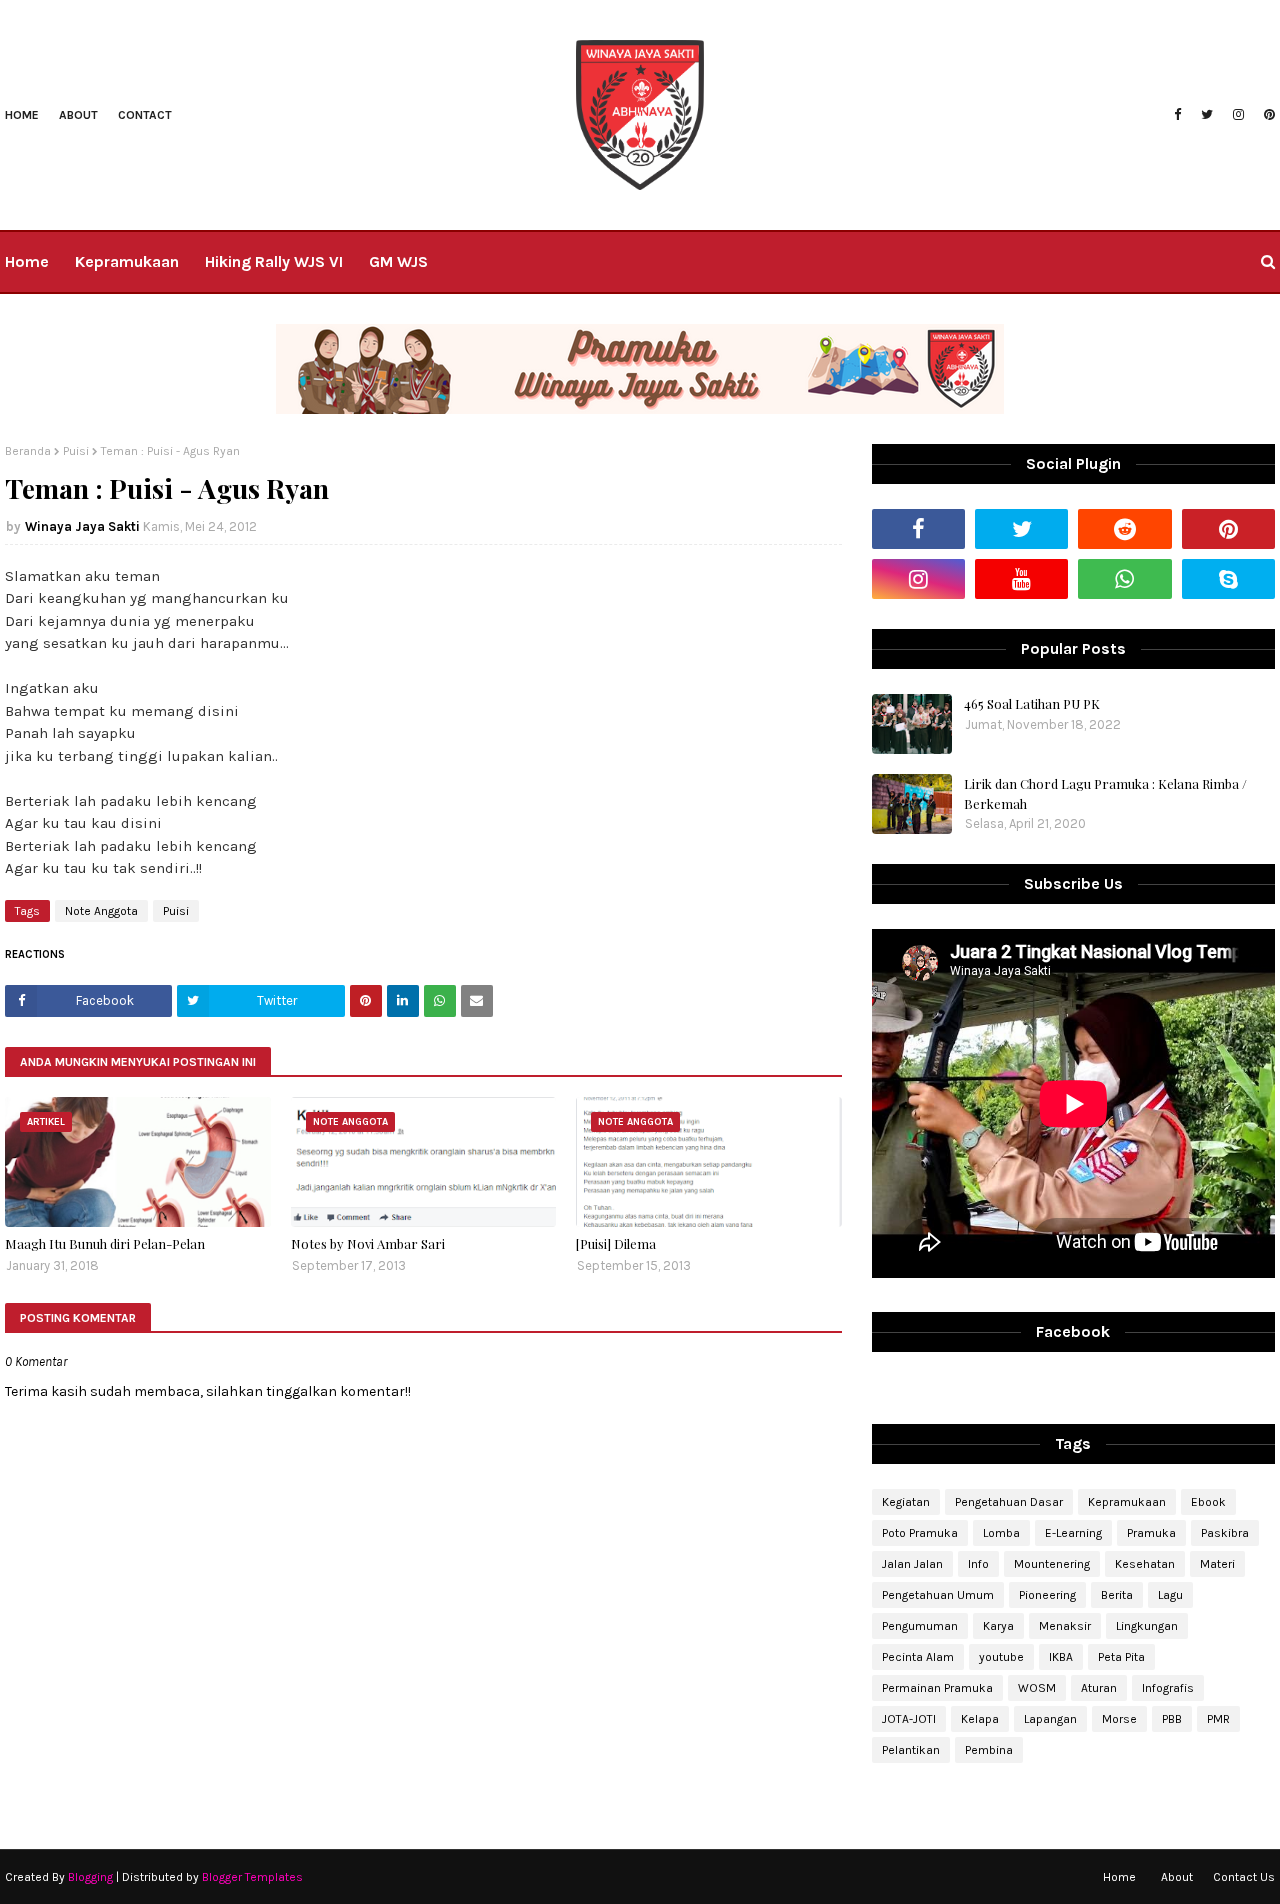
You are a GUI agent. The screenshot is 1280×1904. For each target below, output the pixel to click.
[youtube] (1021, 579)
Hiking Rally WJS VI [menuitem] (274, 261)
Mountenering (1052, 1564)
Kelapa (980, 1719)
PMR (1218, 1719)
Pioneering (1047, 1595)
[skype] (1228, 579)
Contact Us (1244, 1877)
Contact (145, 115)
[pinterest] (1267, 115)
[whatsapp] (1124, 579)
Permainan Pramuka (937, 1688)
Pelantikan (911, 1750)
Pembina (989, 1750)
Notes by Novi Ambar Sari (368, 1243)
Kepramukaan (1127, 1502)
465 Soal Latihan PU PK (1032, 703)
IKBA (1061, 1657)
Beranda (28, 451)
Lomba (1001, 1533)
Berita (1117, 1595)
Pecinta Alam (918, 1657)
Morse (1119, 1719)
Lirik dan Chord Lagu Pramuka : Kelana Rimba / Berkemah (1105, 793)
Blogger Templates (252, 1877)
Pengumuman (920, 1626)
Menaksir (1065, 1626)
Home (22, 115)
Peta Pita (1121, 1657)
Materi (1217, 1564)
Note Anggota (101, 911)
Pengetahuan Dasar (1009, 1502)
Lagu (1170, 1595)
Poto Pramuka (920, 1533)
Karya (998, 1626)
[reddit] (1124, 529)
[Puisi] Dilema (616, 1243)
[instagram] (1238, 115)
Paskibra (1225, 1533)
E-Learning (1073, 1533)
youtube (1001, 1657)
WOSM (1037, 1688)
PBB (1172, 1719)
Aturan (1099, 1688)
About (78, 115)
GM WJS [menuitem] (398, 261)
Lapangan (1050, 1719)
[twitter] (1207, 115)
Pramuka (1151, 1533)
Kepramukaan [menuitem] (127, 261)
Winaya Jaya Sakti (82, 526)
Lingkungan (1147, 1626)
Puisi (76, 451)
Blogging (90, 1877)
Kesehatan (1145, 1564)
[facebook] (1177, 115)
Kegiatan (906, 1502)
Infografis (1168, 1688)
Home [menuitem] (27, 261)
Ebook (1208, 1502)
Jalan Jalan (912, 1564)
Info (978, 1564)
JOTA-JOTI (909, 1719)
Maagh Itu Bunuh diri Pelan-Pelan (105, 1243)
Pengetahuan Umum (938, 1595)
